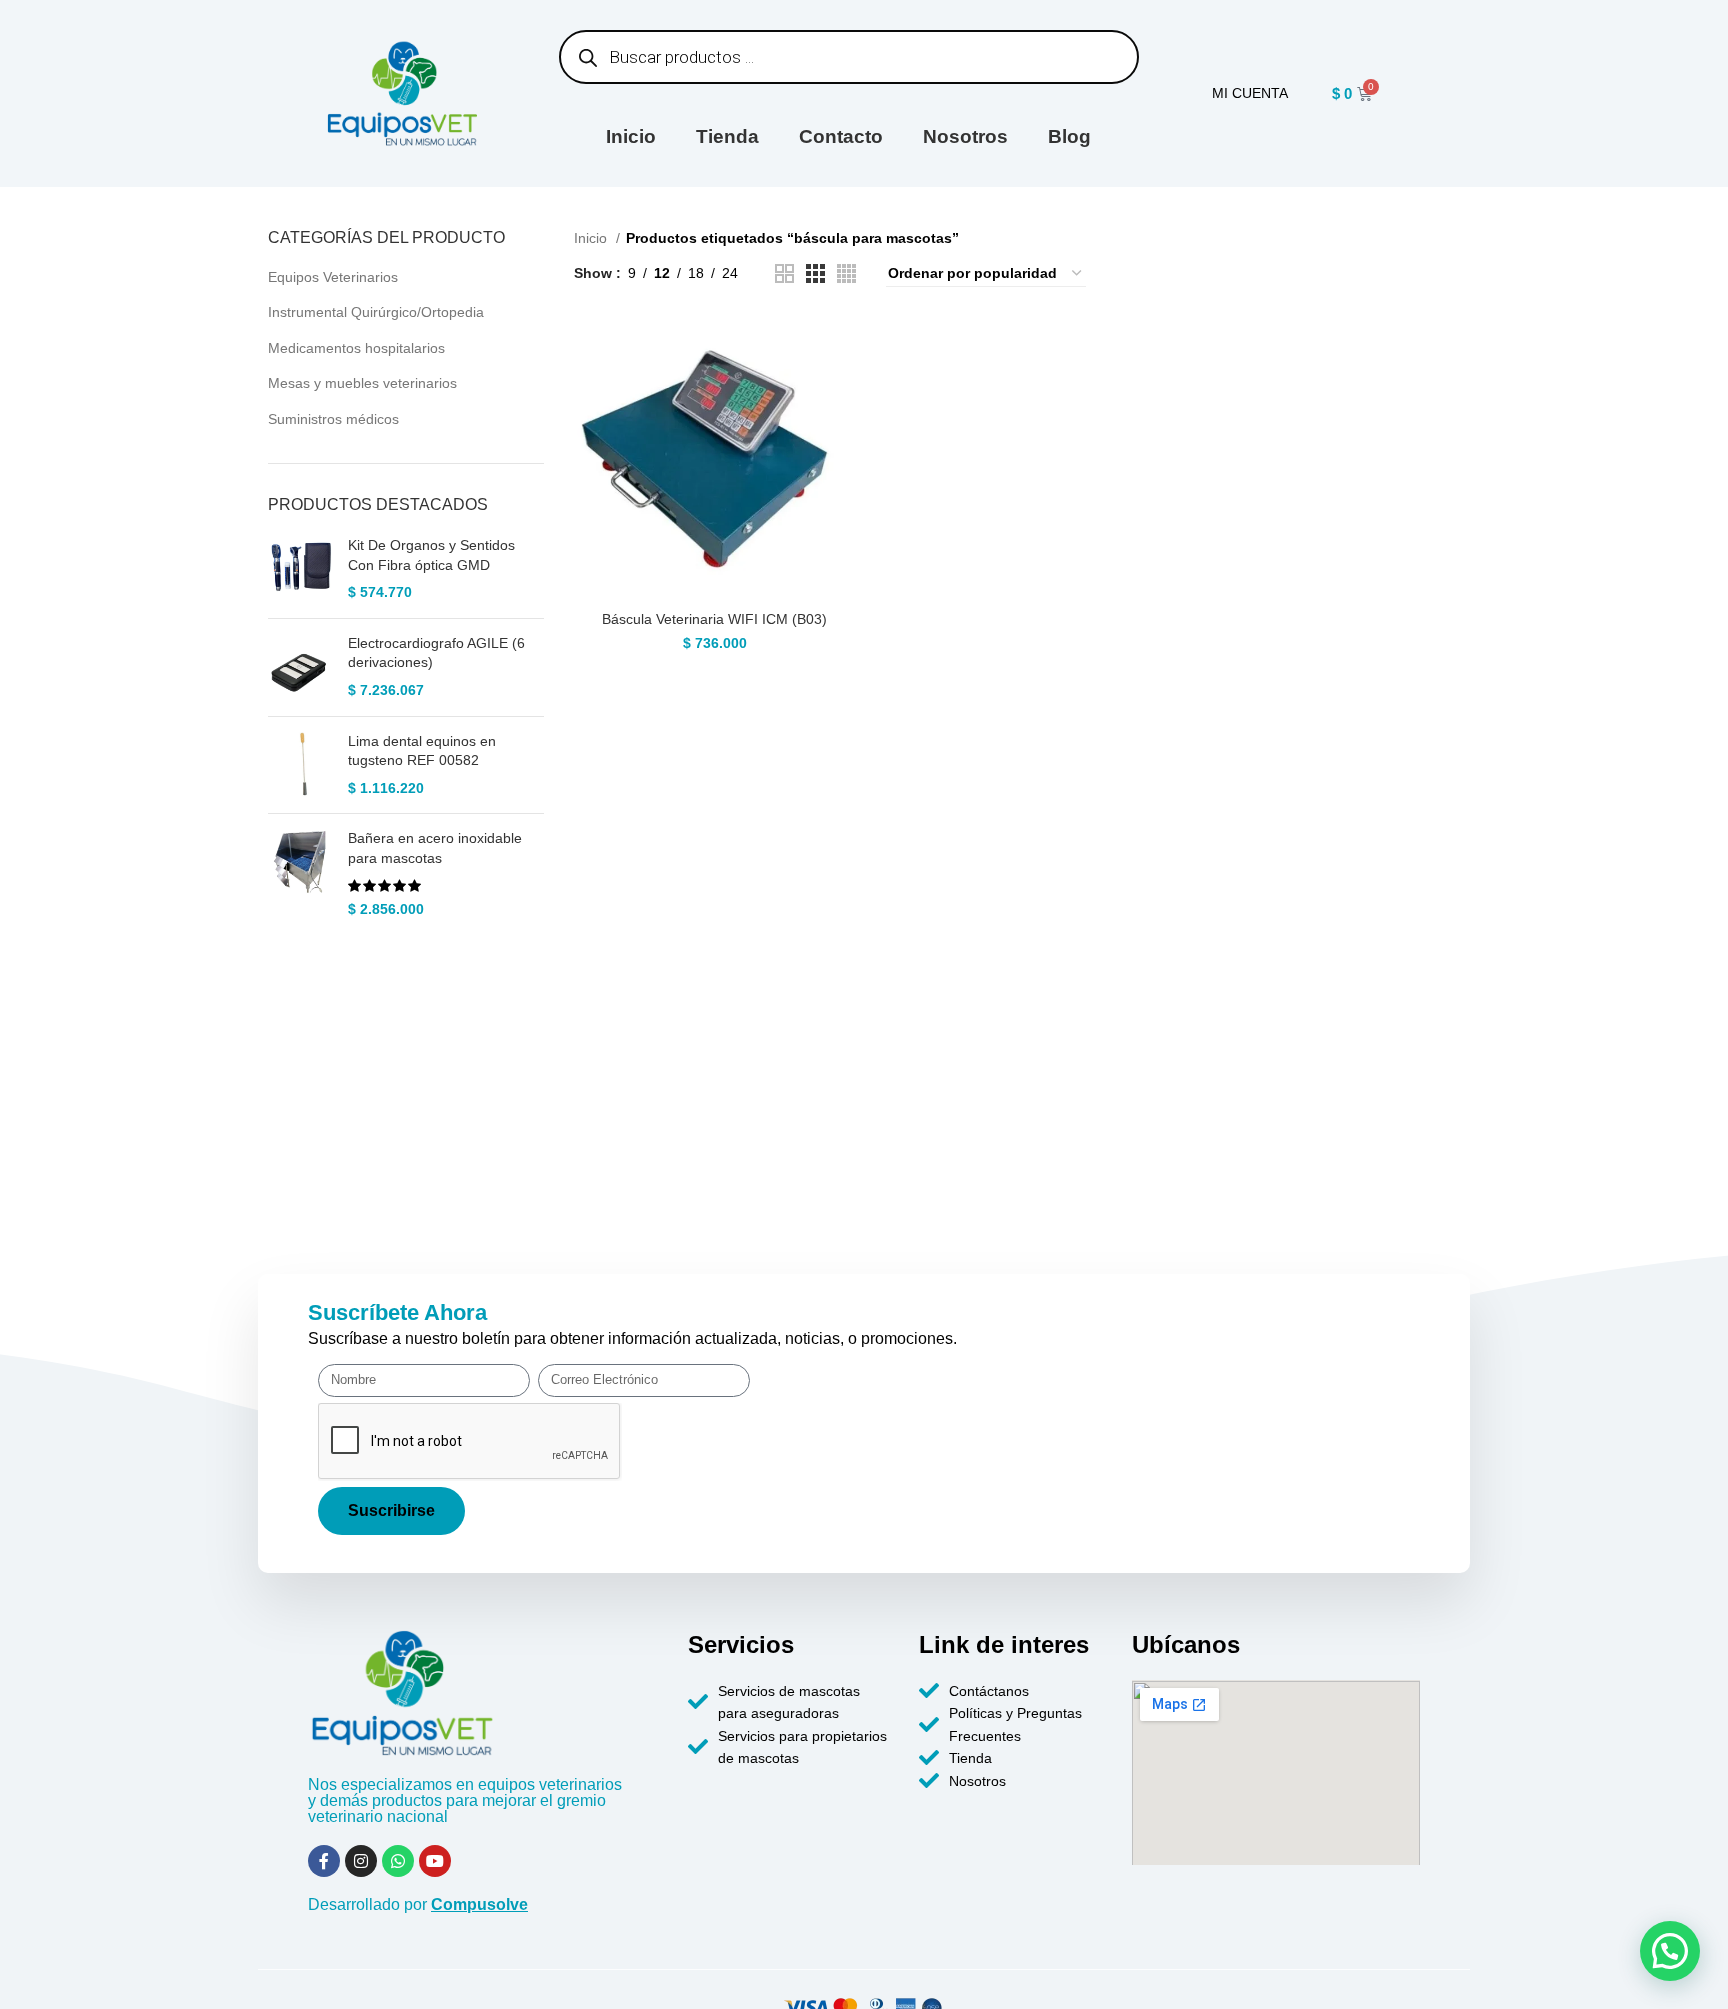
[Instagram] (361, 1861)
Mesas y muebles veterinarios (362, 383)
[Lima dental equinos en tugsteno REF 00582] (300, 765)
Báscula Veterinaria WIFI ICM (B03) (714, 619)
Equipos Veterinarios (333, 277)
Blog (1069, 136)
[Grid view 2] (784, 273)
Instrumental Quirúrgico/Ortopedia (376, 312)
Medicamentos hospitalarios (356, 348)
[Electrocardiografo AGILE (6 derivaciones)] (300, 667)
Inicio (631, 136)
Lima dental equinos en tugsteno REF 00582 (422, 751)
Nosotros (965, 136)
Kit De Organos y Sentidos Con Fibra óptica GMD (431, 555)
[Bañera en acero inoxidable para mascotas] (300, 874)
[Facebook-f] (324, 1861)
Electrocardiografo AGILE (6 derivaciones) (436, 653)
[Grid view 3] (815, 273)
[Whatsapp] (398, 1861)
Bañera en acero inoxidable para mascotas (435, 848)
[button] (1670, 1951)
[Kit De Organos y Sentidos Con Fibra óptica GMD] (300, 569)
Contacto (841, 136)
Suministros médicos (333, 419)
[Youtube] (435, 1861)
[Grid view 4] (846, 273)
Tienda (727, 136)
